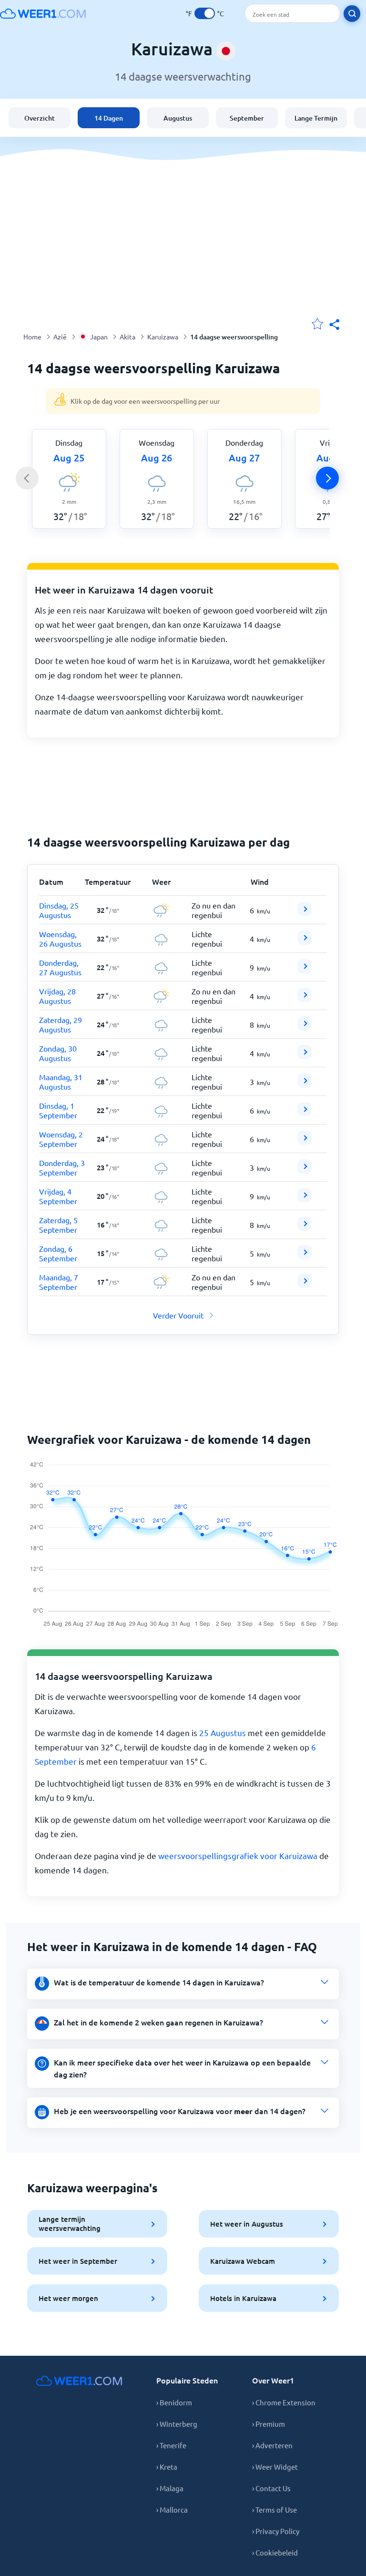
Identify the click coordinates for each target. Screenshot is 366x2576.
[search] (352, 14)
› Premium (269, 2424)
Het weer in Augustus (247, 2224)
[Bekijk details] (305, 909)
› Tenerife (171, 2445)
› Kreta (167, 2467)
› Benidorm (174, 2402)
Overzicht (40, 118)
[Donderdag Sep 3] (305, 1170)
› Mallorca (172, 2510)
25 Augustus (223, 1733)
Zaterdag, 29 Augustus (61, 1024)
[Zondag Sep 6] (305, 1256)
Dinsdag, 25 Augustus (59, 910)
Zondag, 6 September (58, 1253)
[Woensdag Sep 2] (305, 1142)
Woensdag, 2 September (61, 1139)
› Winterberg (177, 2424)
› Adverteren (272, 2445)
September (247, 118)
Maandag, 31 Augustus (61, 1082)
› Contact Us (271, 2488)
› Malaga (170, 2488)
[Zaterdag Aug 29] (305, 1027)
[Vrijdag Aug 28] (305, 999)
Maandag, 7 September (59, 1282)
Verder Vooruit (178, 1315)
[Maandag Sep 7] (305, 1285)
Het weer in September (78, 2261)
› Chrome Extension (284, 2402)
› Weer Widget (275, 2467)
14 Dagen (109, 118)
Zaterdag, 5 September (58, 1225)
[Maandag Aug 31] (305, 1084)
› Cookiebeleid (275, 2552)
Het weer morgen (68, 2298)
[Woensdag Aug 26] (305, 941)
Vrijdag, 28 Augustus (57, 996)
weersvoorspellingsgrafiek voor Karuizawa (238, 1855)
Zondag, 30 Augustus (58, 1053)
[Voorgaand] (27, 478)
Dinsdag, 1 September (58, 1110)
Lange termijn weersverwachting (70, 2223)
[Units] (205, 13)
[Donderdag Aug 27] (305, 970)
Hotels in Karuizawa (243, 2298)
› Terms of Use (274, 2510)
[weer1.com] (43, 13)
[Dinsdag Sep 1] (305, 1113)
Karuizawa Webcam (243, 2261)
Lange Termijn (316, 118)
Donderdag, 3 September (62, 1167)
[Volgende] (327, 478)
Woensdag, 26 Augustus (60, 939)
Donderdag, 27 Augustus (60, 967)
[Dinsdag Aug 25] (305, 913)
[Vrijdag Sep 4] (305, 1199)
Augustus (178, 118)
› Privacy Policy (276, 2531)
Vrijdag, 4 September (58, 1196)
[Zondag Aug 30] (305, 1056)
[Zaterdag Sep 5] (305, 1227)
